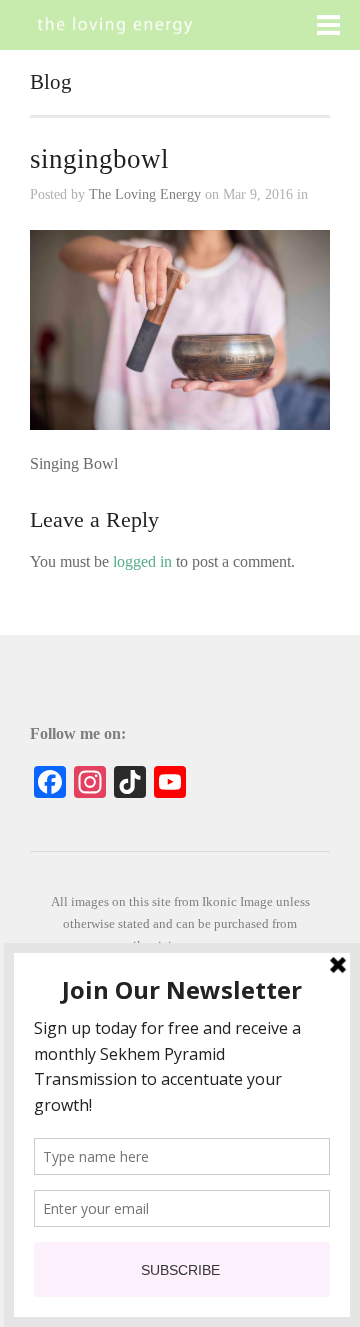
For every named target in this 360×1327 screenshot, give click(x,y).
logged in (142, 561)
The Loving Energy (145, 194)
